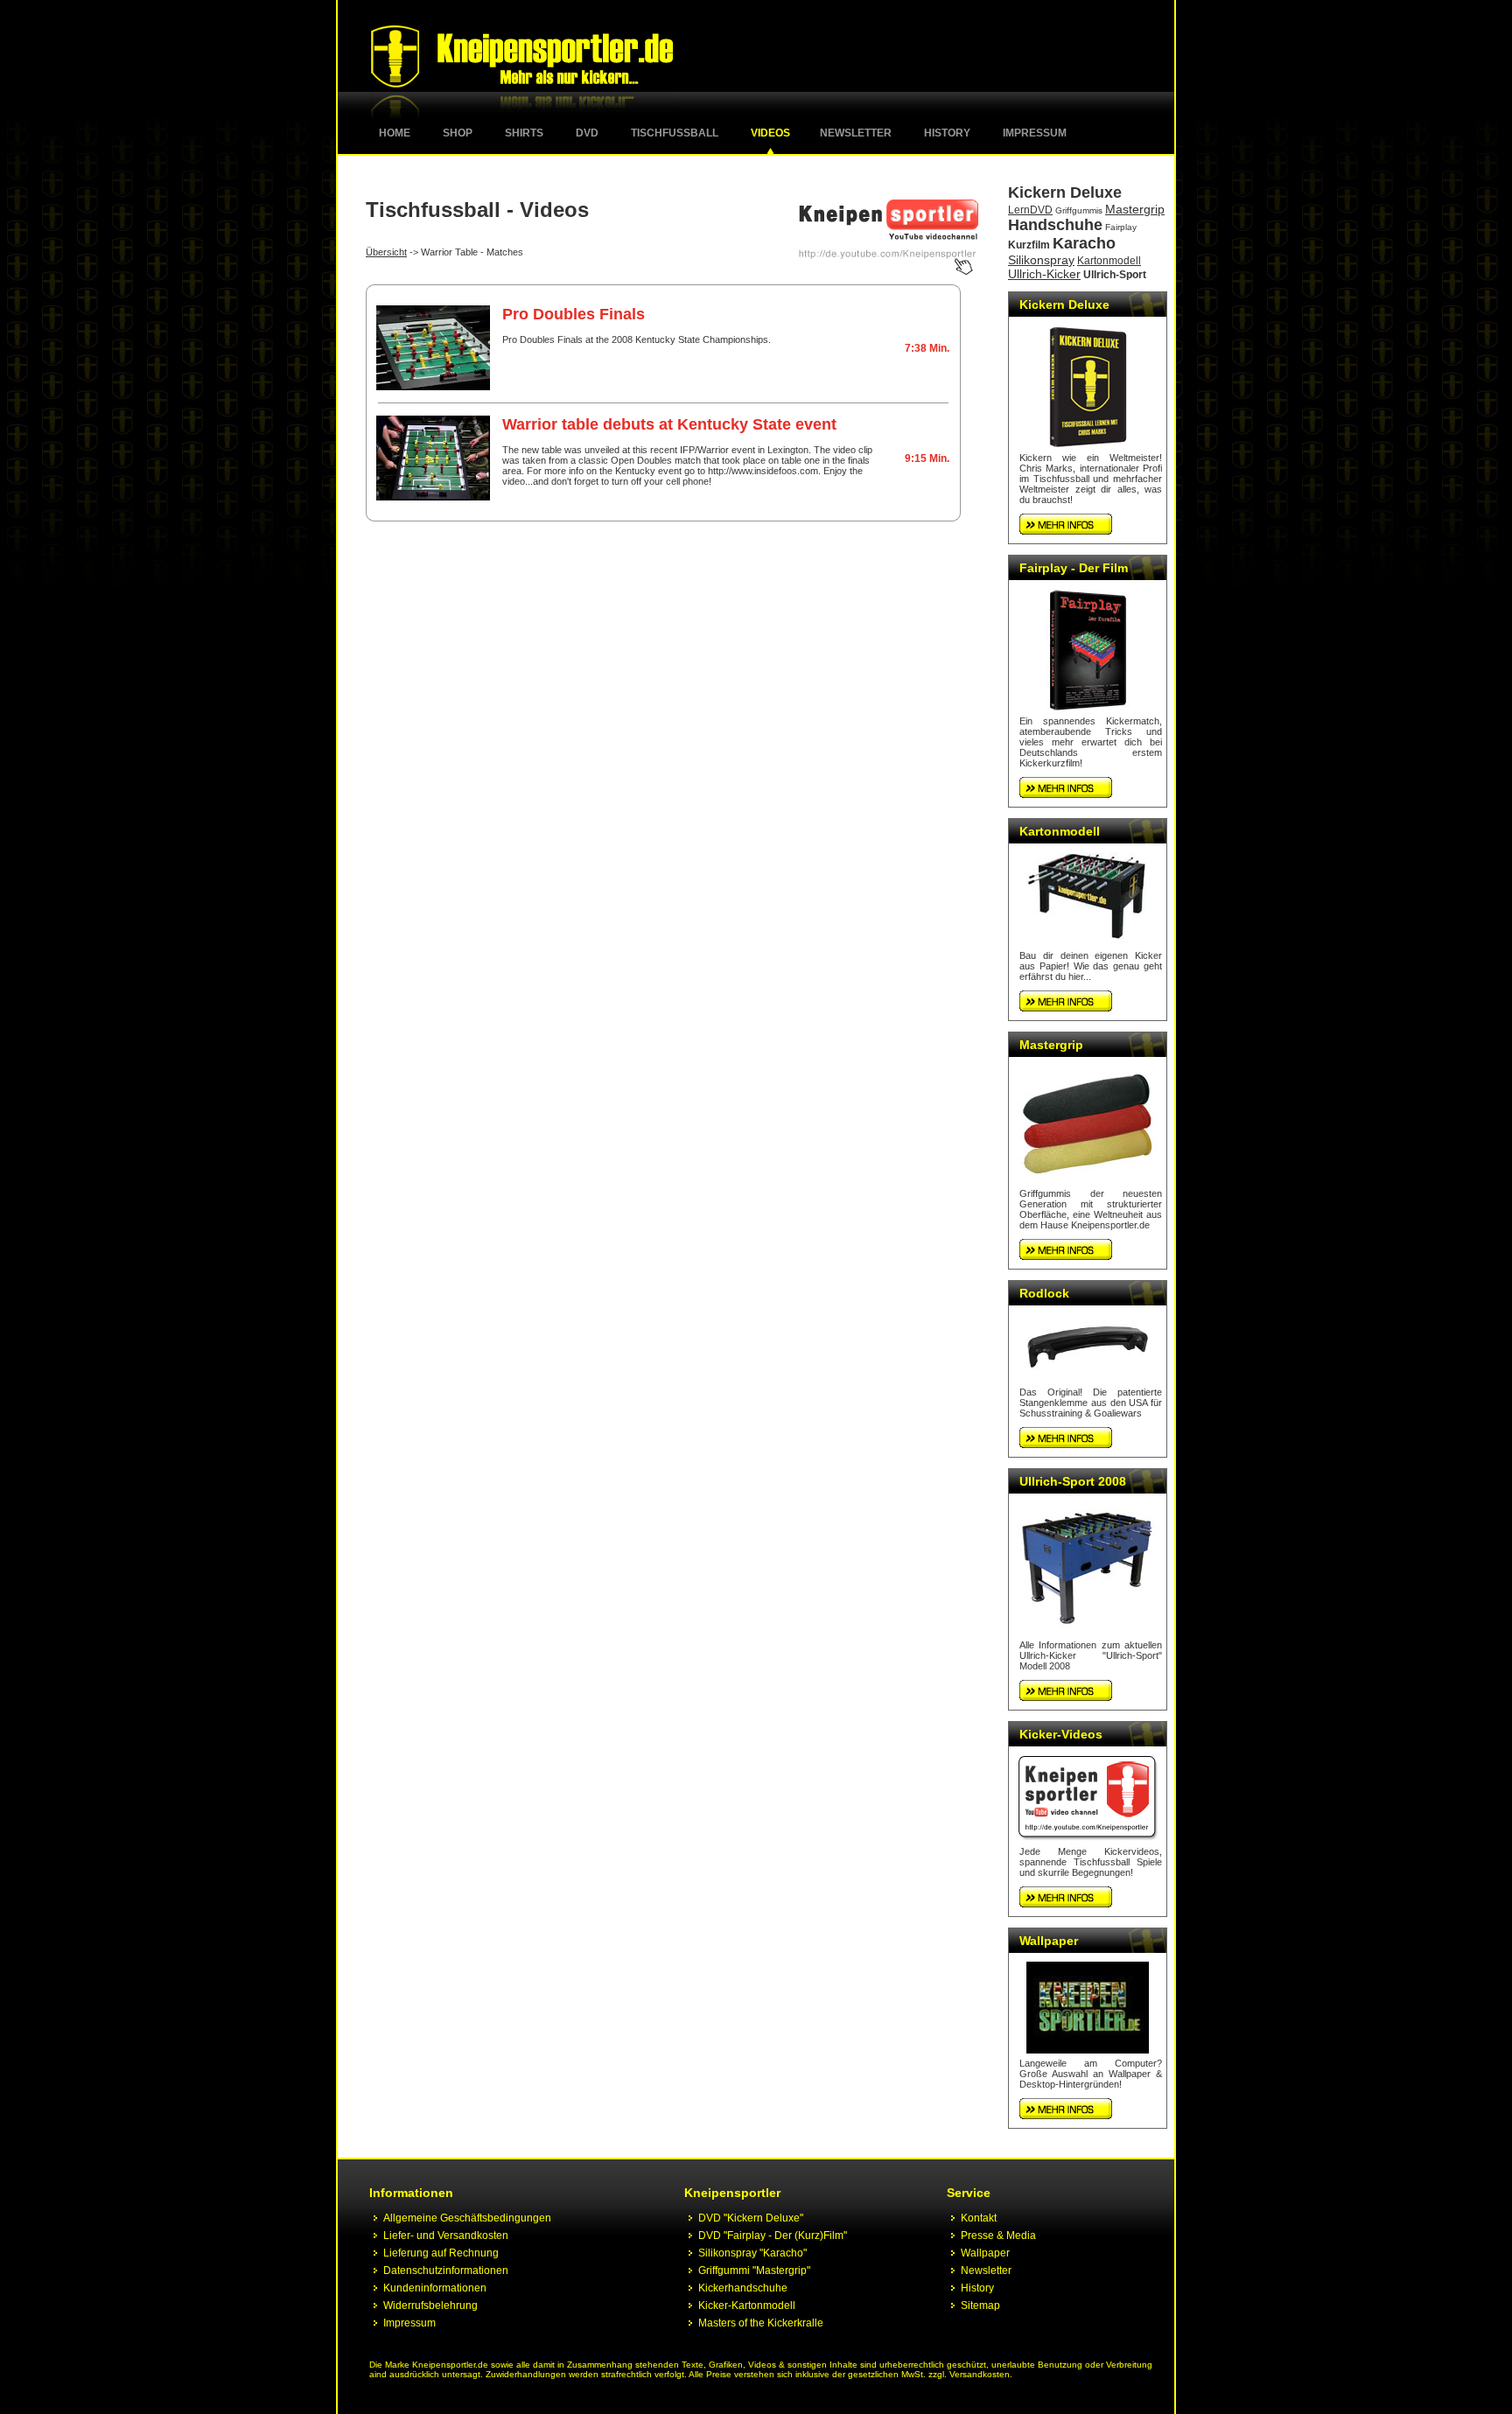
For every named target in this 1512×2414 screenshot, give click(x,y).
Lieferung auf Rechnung (441, 2253)
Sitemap (980, 2306)
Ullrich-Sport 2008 (1073, 1481)
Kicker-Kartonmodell (747, 2306)
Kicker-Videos (1061, 1734)
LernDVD (1030, 210)
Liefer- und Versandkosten (446, 2236)
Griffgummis (1079, 210)
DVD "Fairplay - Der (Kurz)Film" (773, 2236)
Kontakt (979, 2218)
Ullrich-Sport (1115, 275)
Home (395, 133)
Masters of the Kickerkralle (761, 2323)
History (947, 133)
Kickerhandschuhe (743, 2288)
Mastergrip (1135, 209)
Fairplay (1121, 227)
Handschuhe (1055, 225)
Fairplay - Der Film (1074, 568)
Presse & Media (998, 2236)
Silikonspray (1041, 260)
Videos (770, 133)
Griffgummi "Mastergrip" (754, 2271)
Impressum (1035, 133)
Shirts (524, 133)
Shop (458, 133)
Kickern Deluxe (1065, 192)
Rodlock (1044, 1293)
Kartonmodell (1109, 261)
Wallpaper (1049, 1941)
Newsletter (856, 133)
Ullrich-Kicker (1044, 274)
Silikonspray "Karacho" (752, 2253)
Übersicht (386, 252)
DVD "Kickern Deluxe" (751, 2218)
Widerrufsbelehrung (430, 2306)
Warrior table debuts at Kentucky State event (669, 424)
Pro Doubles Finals (574, 314)
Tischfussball (675, 133)
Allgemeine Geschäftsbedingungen (467, 2218)
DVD (587, 133)
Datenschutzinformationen (446, 2271)
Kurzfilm (1029, 245)
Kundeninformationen (435, 2288)
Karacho (1084, 243)
